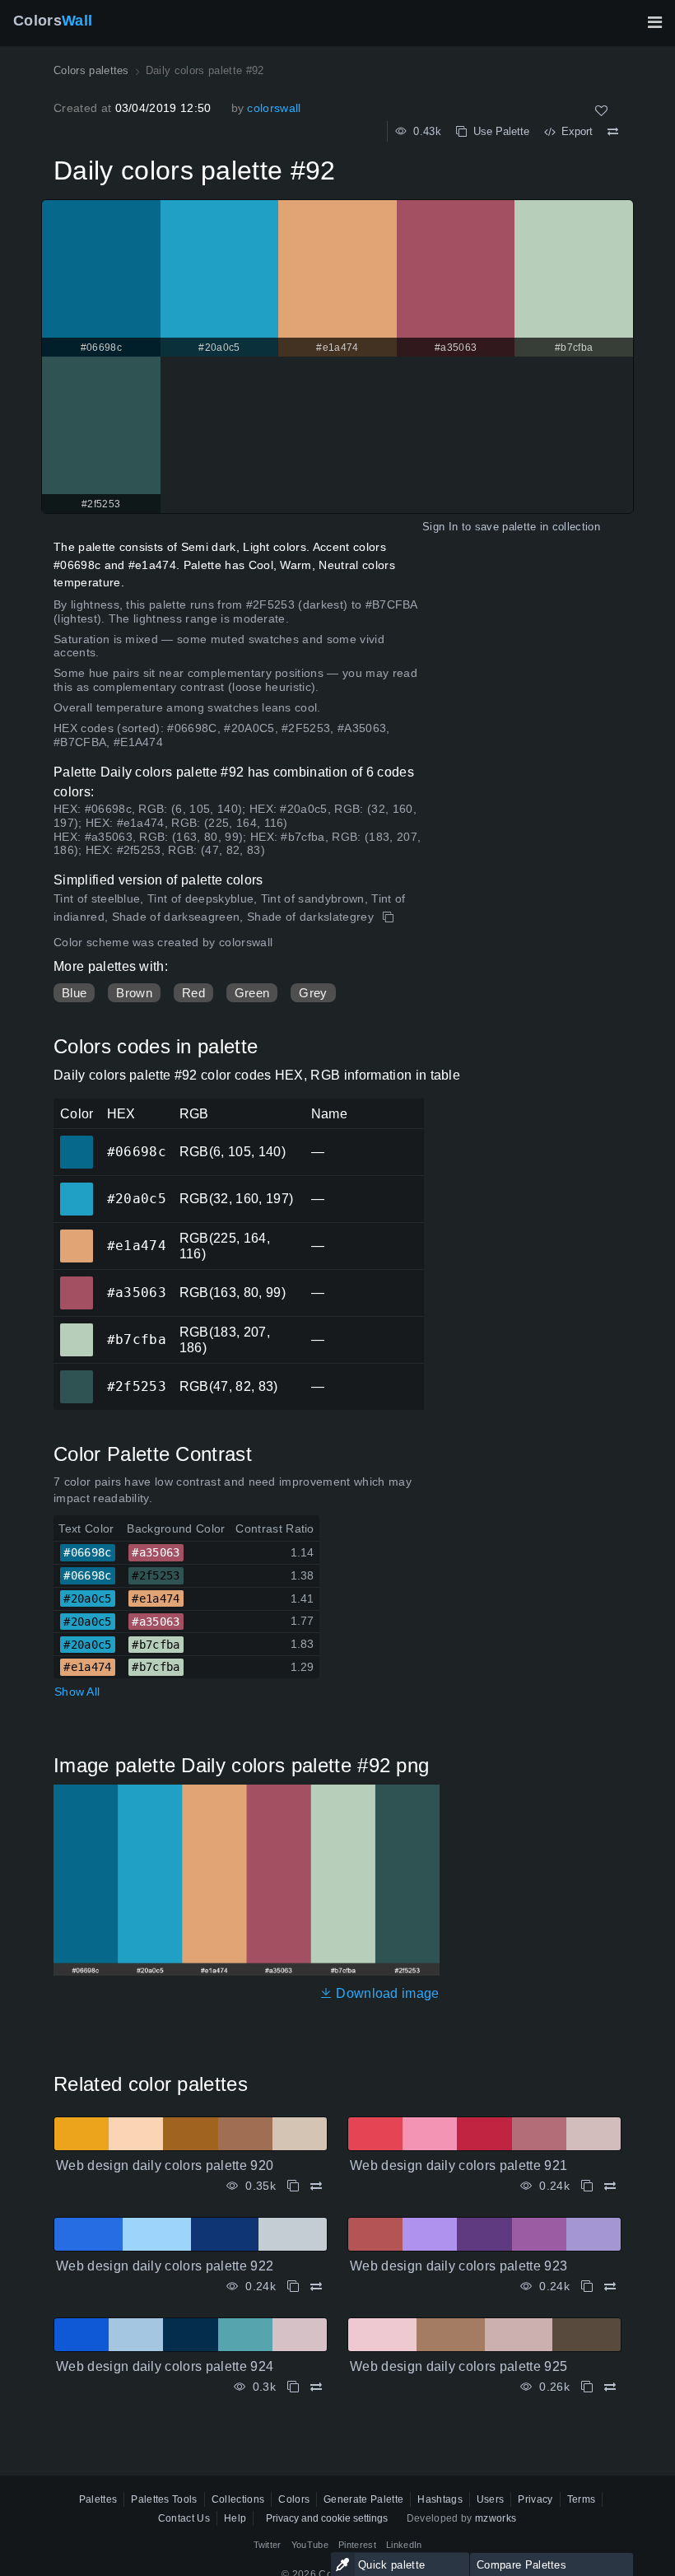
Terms (582, 2499)
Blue (74, 993)
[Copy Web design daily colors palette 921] (587, 2186)
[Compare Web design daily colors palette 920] (316, 2186)
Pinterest (357, 2545)
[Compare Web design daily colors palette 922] (316, 2287)
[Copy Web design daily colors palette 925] (587, 2387)
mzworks (496, 2518)
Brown (134, 993)
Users (491, 2499)
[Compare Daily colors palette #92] (613, 132)
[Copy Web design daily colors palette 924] (293, 2387)
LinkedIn (404, 2545)
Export (574, 131)
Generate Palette (363, 2499)
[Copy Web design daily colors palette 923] (587, 2287)
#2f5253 (76, 1375)
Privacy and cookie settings (327, 2518)
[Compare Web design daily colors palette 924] (316, 2387)
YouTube (310, 2545)
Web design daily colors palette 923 (459, 2266)
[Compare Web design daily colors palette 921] (610, 2186)
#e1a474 (76, 1234)
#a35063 (76, 1281)
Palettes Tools (164, 2499)
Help (235, 2518)
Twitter (268, 2545)
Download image (386, 1993)
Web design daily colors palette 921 (459, 2165)
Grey (313, 993)
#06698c (76, 1141)
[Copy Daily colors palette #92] (390, 917)
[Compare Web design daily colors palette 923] (610, 2287)
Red (193, 993)
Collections (238, 2499)
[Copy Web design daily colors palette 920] (293, 2186)
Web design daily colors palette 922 (165, 2266)
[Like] (601, 111)
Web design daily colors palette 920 (165, 2165)
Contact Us (184, 2518)
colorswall (274, 108)
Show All (77, 1692)
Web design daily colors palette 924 (165, 2366)
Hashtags (440, 2499)
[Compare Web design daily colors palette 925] (610, 2387)
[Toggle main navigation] (654, 22)
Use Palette (498, 131)
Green (252, 993)
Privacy (535, 2499)
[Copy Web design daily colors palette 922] (293, 2287)
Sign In (440, 527)
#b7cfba (76, 1328)
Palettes (98, 2499)
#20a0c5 (76, 1188)
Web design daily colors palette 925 (459, 2366)
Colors (53, 21)
